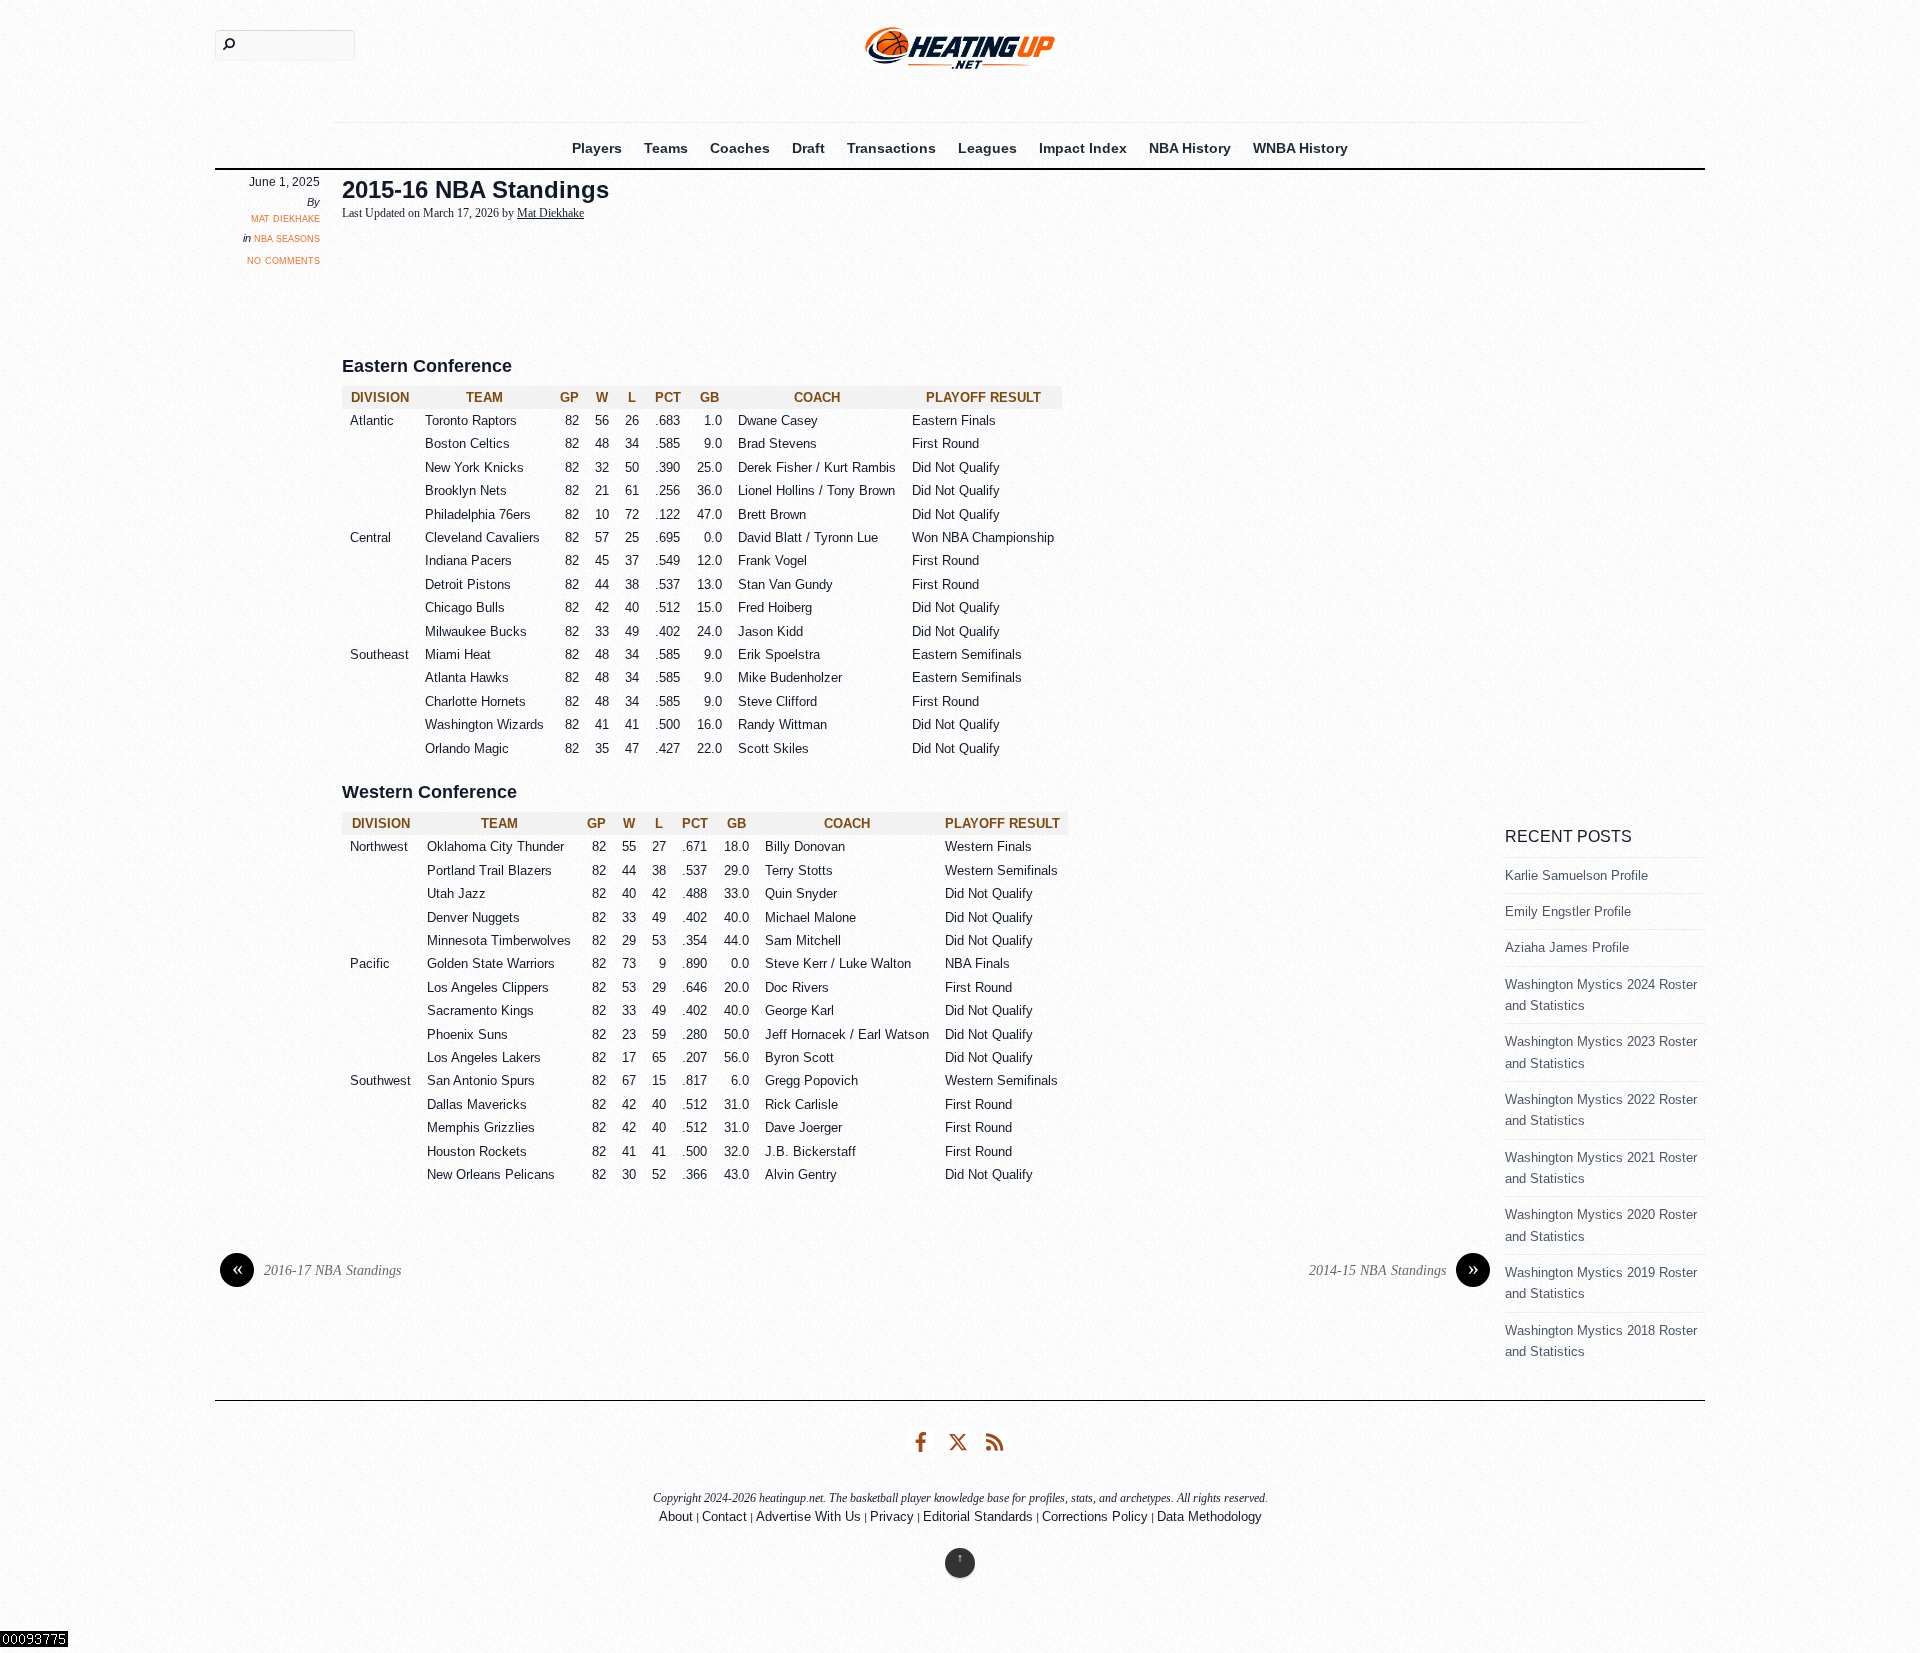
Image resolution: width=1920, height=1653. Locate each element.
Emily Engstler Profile (1568, 911)
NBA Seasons (287, 238)
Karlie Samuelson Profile (1576, 875)
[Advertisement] (827, 283)
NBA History (1190, 148)
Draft (808, 148)
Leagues (987, 148)
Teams (666, 148)
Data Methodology (1209, 1516)
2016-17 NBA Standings (317, 1270)
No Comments (283, 259)
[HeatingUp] (960, 47)
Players (597, 148)
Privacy (892, 1516)
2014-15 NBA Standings (1394, 1270)
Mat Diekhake (285, 218)
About (676, 1516)
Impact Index (1083, 148)
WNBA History (1300, 148)
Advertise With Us (808, 1516)
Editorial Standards (978, 1516)
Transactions (891, 148)
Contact (724, 1516)
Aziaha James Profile (1567, 947)
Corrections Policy (1095, 1516)
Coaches (740, 148)
